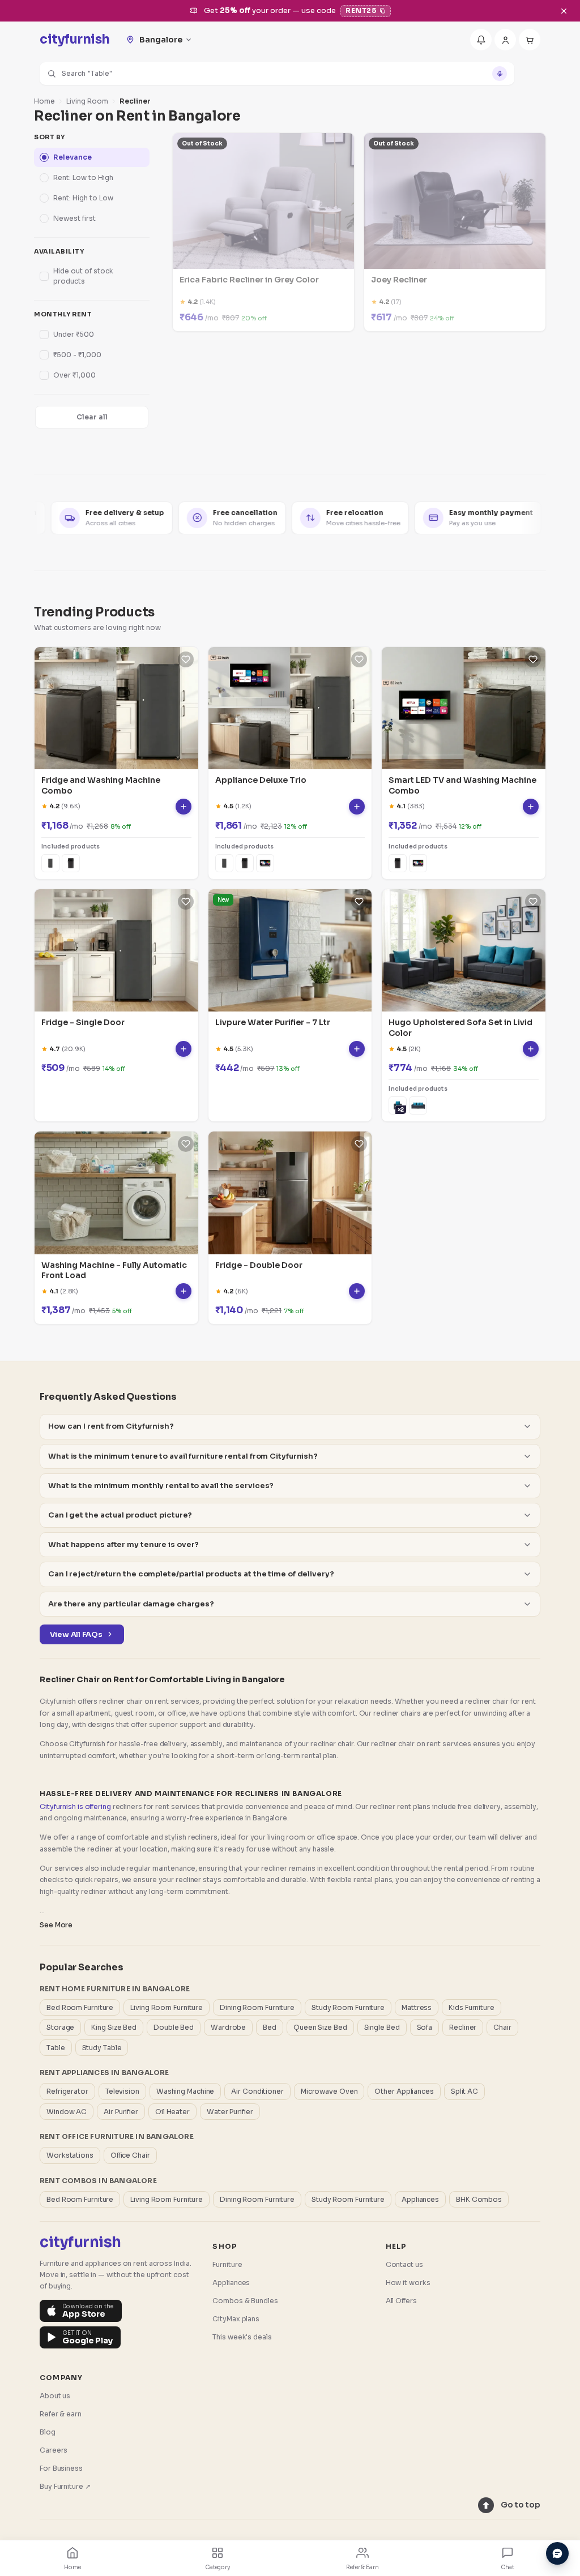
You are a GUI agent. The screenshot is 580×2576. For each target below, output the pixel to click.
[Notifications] (481, 40)
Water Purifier (230, 2112)
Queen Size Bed (320, 2027)
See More (56, 1925)
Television (122, 2091)
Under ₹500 (74, 334)
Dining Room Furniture (257, 2007)
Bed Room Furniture (80, 2007)
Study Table (102, 2048)
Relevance (72, 157)
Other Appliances (404, 2091)
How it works (408, 2283)
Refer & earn (61, 2414)
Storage (60, 2027)
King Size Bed (114, 2027)
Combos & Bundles (245, 2301)
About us (55, 2396)
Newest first (74, 218)
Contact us (404, 2264)
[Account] (505, 40)
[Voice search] (500, 74)
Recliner (463, 2027)
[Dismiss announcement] (564, 11)
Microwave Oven (329, 2091)
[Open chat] (557, 2553)
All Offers (401, 2301)
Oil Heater (172, 2112)
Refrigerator (67, 2091)
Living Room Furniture (167, 2007)
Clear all (92, 417)
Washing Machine (185, 2091)
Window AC (67, 2112)
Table (56, 2048)
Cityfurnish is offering (75, 1806)
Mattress (417, 2007)
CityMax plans (236, 2319)
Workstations (70, 2155)
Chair (502, 2027)
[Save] (186, 659)
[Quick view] (184, 807)
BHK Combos (479, 2199)
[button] (277, 74)
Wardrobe (228, 2027)
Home (44, 101)
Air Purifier (121, 2112)
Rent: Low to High (83, 177)
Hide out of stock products (83, 276)
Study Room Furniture (348, 2007)
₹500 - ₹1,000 (77, 355)
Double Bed (174, 2027)
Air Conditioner (257, 2091)
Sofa (425, 2027)
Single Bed (382, 2027)
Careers (54, 2450)
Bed (270, 2027)
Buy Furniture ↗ (65, 2486)
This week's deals (242, 2337)
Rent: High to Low (83, 198)
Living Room (87, 101)
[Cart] (530, 40)
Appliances (420, 2199)
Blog (48, 2432)
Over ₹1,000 (74, 375)
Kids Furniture (472, 2007)
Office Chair (130, 2155)
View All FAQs (76, 1634)
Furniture (227, 2264)
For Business (61, 2468)
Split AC (464, 2091)
